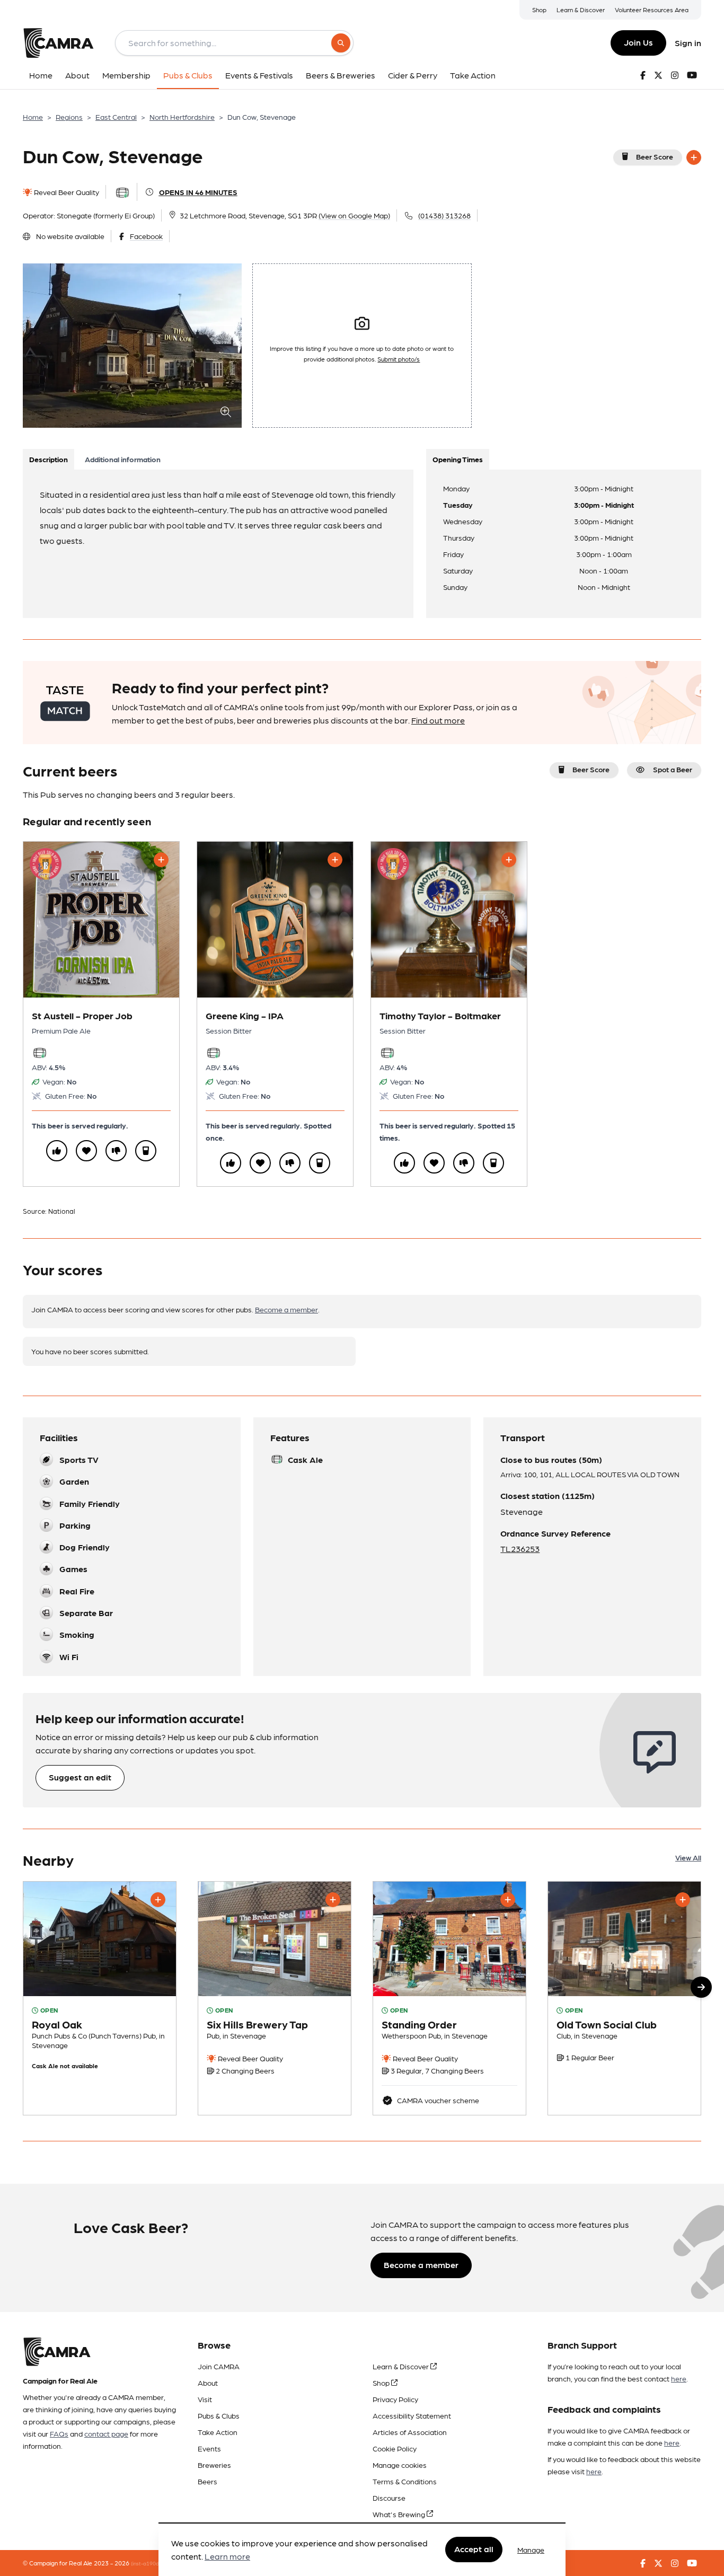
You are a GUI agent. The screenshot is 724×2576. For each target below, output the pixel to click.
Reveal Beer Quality (66, 192)
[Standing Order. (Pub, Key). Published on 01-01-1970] (449, 1998)
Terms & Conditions (405, 2481)
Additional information (123, 459)
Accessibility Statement (412, 2415)
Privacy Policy (395, 2399)
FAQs (59, 2433)
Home (33, 117)
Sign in (688, 43)
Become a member (286, 1309)
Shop (539, 10)
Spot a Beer (673, 769)
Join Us (638, 42)
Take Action (218, 2432)
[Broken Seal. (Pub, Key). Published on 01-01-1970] (275, 1998)
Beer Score (655, 156)
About (208, 2383)
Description (48, 459)
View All (688, 1857)
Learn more (227, 2557)
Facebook (146, 236)
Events (209, 2448)
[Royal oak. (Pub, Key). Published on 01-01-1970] (100, 1998)
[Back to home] (58, 43)
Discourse (389, 2498)
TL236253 (520, 1549)
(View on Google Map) (354, 215)
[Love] (86, 1151)
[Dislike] (116, 1151)
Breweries (214, 2465)
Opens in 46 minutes (198, 192)
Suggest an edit (80, 1777)
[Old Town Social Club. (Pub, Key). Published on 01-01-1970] (624, 1998)
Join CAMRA (219, 2366)
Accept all (474, 2549)
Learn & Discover (581, 10)
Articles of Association (410, 2432)
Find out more (438, 720)
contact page (106, 2433)
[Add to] (694, 157)
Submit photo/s (399, 359)
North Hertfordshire (182, 117)
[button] (701, 1987)
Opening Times (458, 459)
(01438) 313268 (444, 215)
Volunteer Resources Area (652, 10)
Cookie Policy (395, 2448)
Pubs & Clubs (219, 2415)
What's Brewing (400, 2514)
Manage (531, 2549)
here (679, 2378)
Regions (69, 117)
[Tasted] (146, 1151)
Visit (205, 2399)
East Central (116, 117)
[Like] (57, 1151)
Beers (208, 2481)
